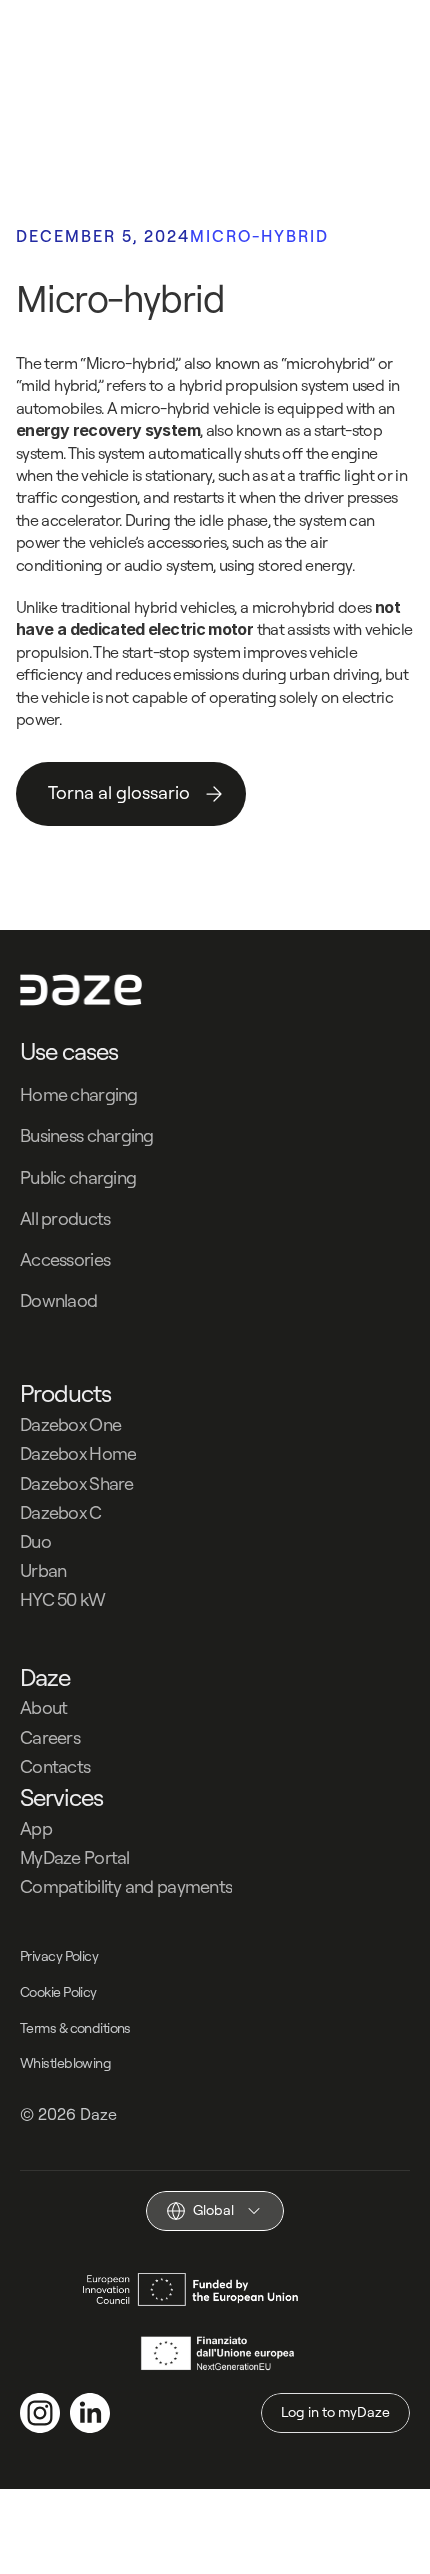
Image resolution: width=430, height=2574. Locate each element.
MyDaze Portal (75, 1857)
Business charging (87, 1135)
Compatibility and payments (126, 1886)
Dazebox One (70, 1424)
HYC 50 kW (63, 1599)
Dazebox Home (78, 1453)
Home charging (79, 1094)
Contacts (55, 1766)
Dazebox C (61, 1512)
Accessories (65, 1259)
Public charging (78, 1177)
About (43, 1707)
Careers (50, 1737)
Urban (43, 1570)
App (36, 1828)
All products (65, 1218)
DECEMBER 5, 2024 (103, 236)
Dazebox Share (77, 1483)
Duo (35, 1541)
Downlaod (58, 1300)
